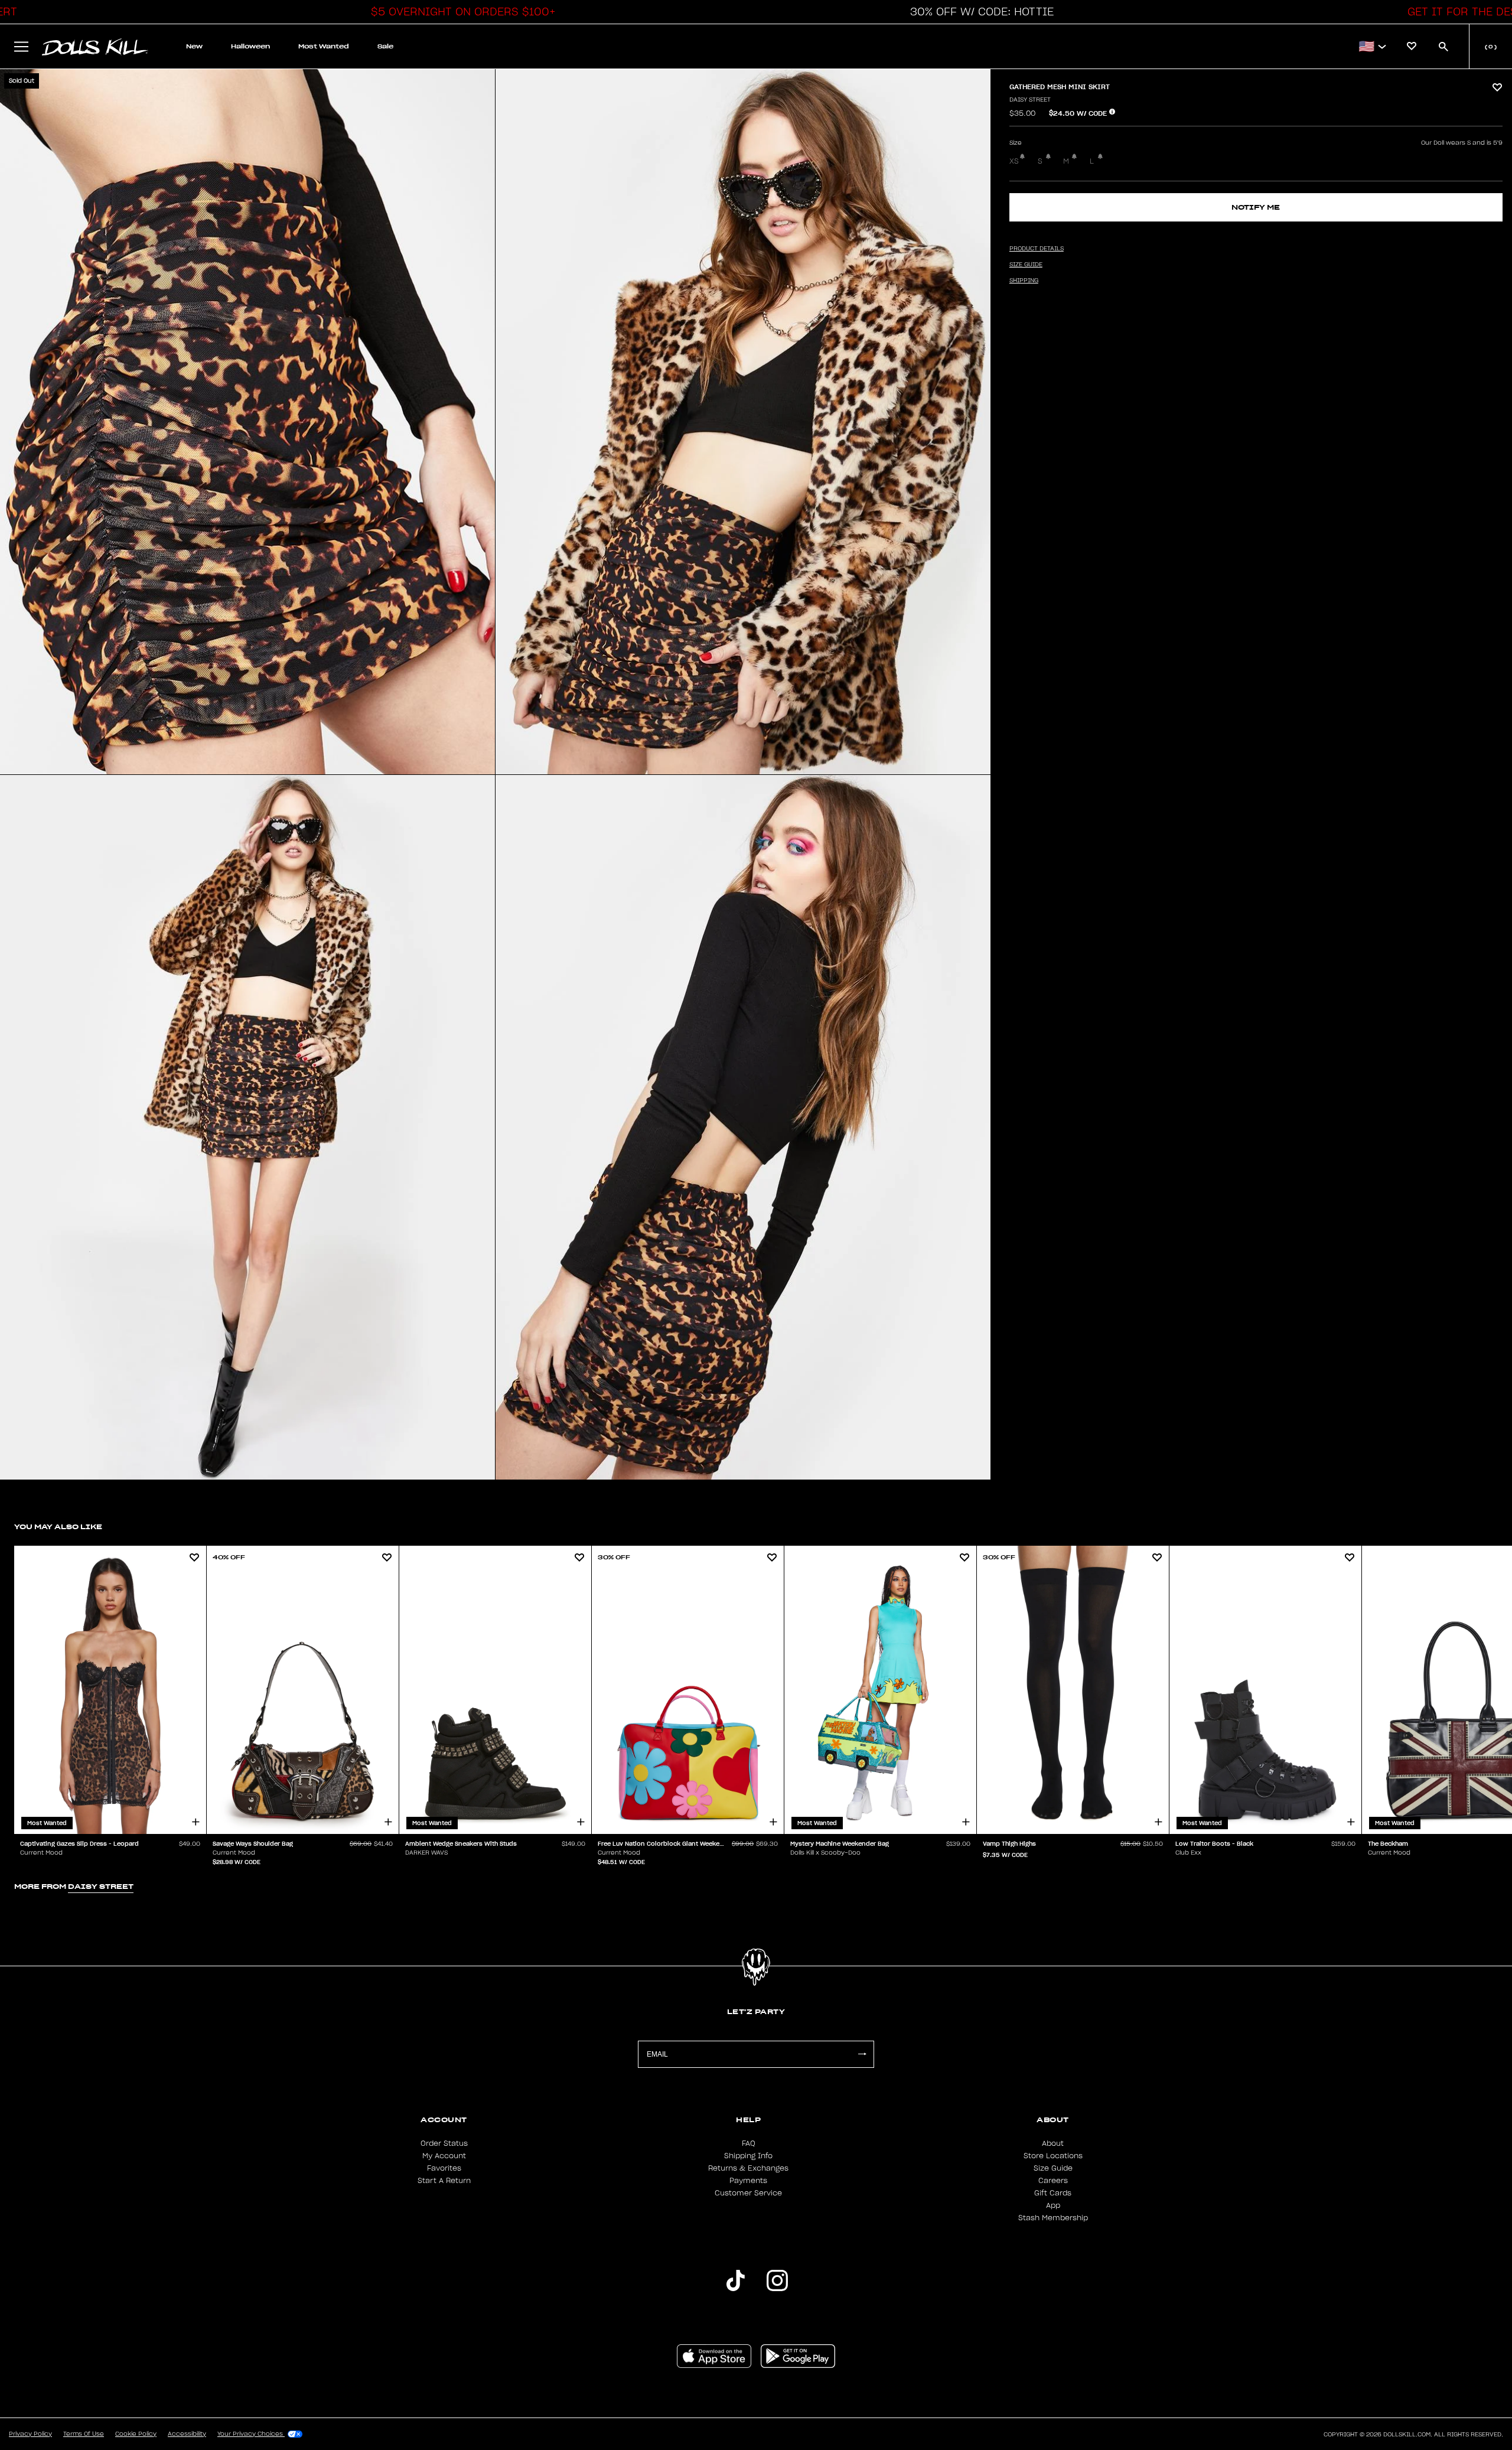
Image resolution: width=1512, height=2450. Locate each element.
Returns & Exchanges (748, 2168)
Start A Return (444, 2181)
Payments (748, 2181)
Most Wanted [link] (324, 46)
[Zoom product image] (247, 422)
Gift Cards (1053, 2193)
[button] (460, 12)
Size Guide (1053, 2168)
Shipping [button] (1024, 281)
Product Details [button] (1037, 249)
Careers (1053, 2181)
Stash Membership (1053, 2218)
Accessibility (187, 2434)
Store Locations (1053, 2156)
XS (1014, 161)
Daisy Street (1030, 100)
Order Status (444, 2143)
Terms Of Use (84, 2434)
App (1053, 2205)
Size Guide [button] (1026, 265)
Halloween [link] (250, 46)
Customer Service (748, 2193)
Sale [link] (385, 46)
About (1053, 2143)
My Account (444, 2156)
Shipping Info (748, 2156)
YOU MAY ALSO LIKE (58, 1527)
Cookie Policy (136, 2434)
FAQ (749, 2143)
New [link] (194, 46)
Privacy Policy (30, 2434)
